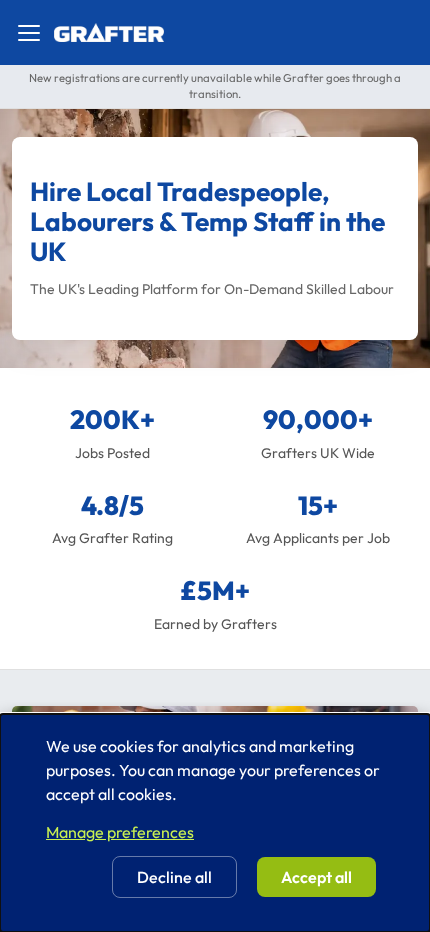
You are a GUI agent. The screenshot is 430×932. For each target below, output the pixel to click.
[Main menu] (29, 33)
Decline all (174, 877)
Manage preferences (120, 832)
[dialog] (215, 823)
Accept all (316, 877)
